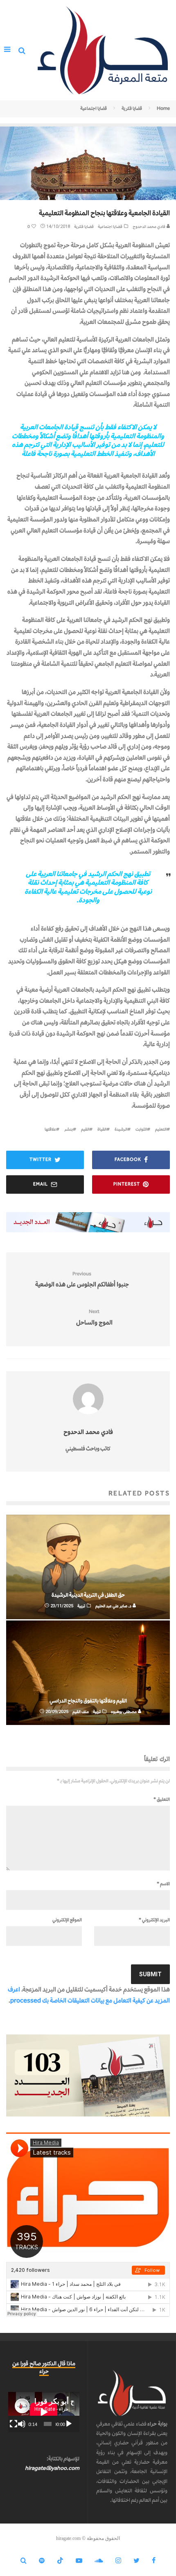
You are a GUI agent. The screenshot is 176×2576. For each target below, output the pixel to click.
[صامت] (22, 2424)
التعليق (162, 1799)
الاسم (163, 1884)
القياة (102, 1129)
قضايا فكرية (84, 226)
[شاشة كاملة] (14, 2424)
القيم (85, 1129)
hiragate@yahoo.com (52, 2468)
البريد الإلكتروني (154, 1920)
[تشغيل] (69, 2424)
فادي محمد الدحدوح (149, 226)
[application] (44, 2412)
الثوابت (141, 1129)
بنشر (69, 1129)
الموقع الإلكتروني (67, 1920)
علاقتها (50, 1129)
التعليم (161, 1129)
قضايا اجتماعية (110, 226)
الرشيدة (121, 1129)
